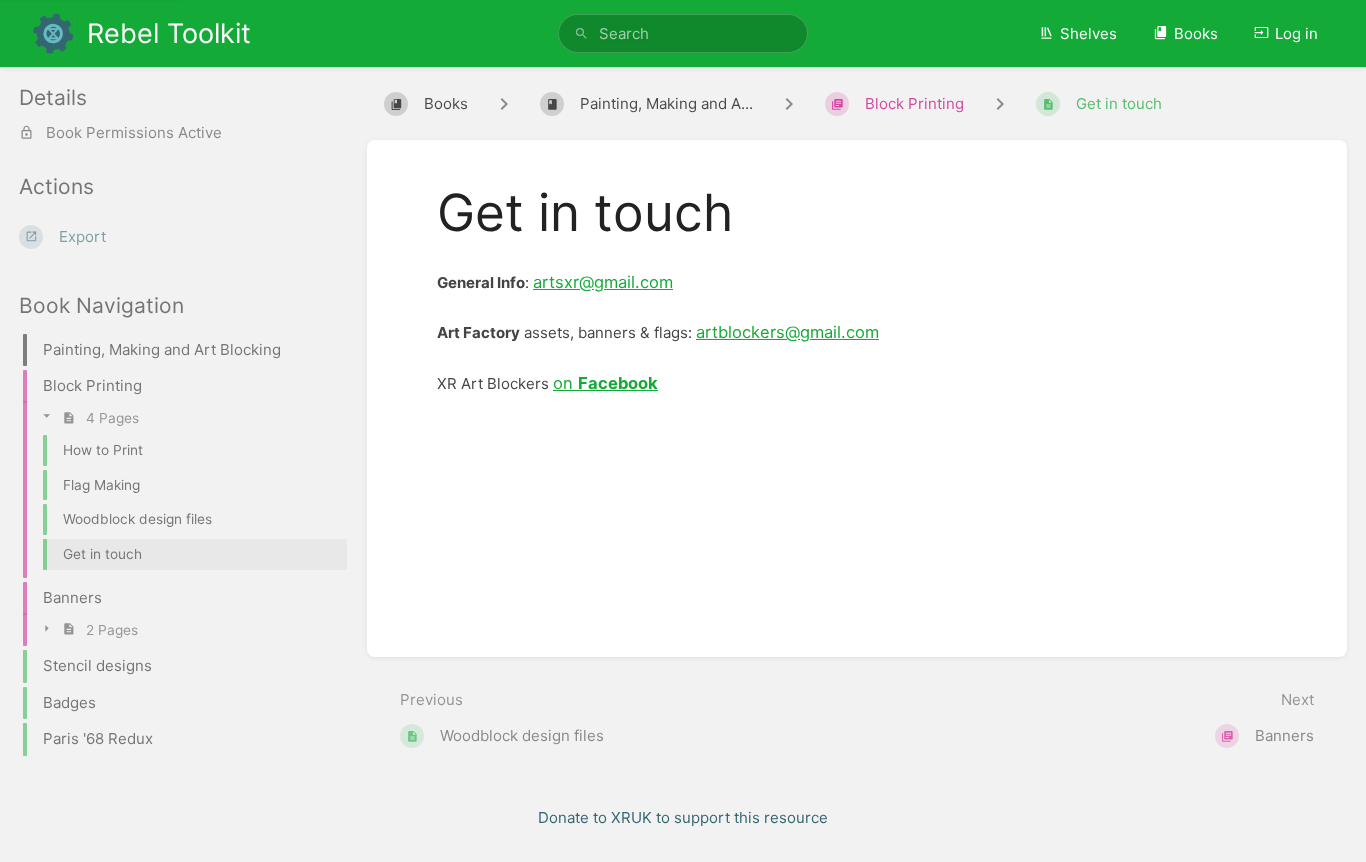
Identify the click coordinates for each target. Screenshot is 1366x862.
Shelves (1088, 33)
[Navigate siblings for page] (1000, 104)
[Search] (581, 33)
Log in (1296, 33)
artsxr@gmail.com (603, 282)
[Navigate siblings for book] (504, 104)
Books (1196, 33)
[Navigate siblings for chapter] (789, 104)
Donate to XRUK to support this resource (683, 817)
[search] (683, 33)
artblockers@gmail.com (787, 332)
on (605, 383)
